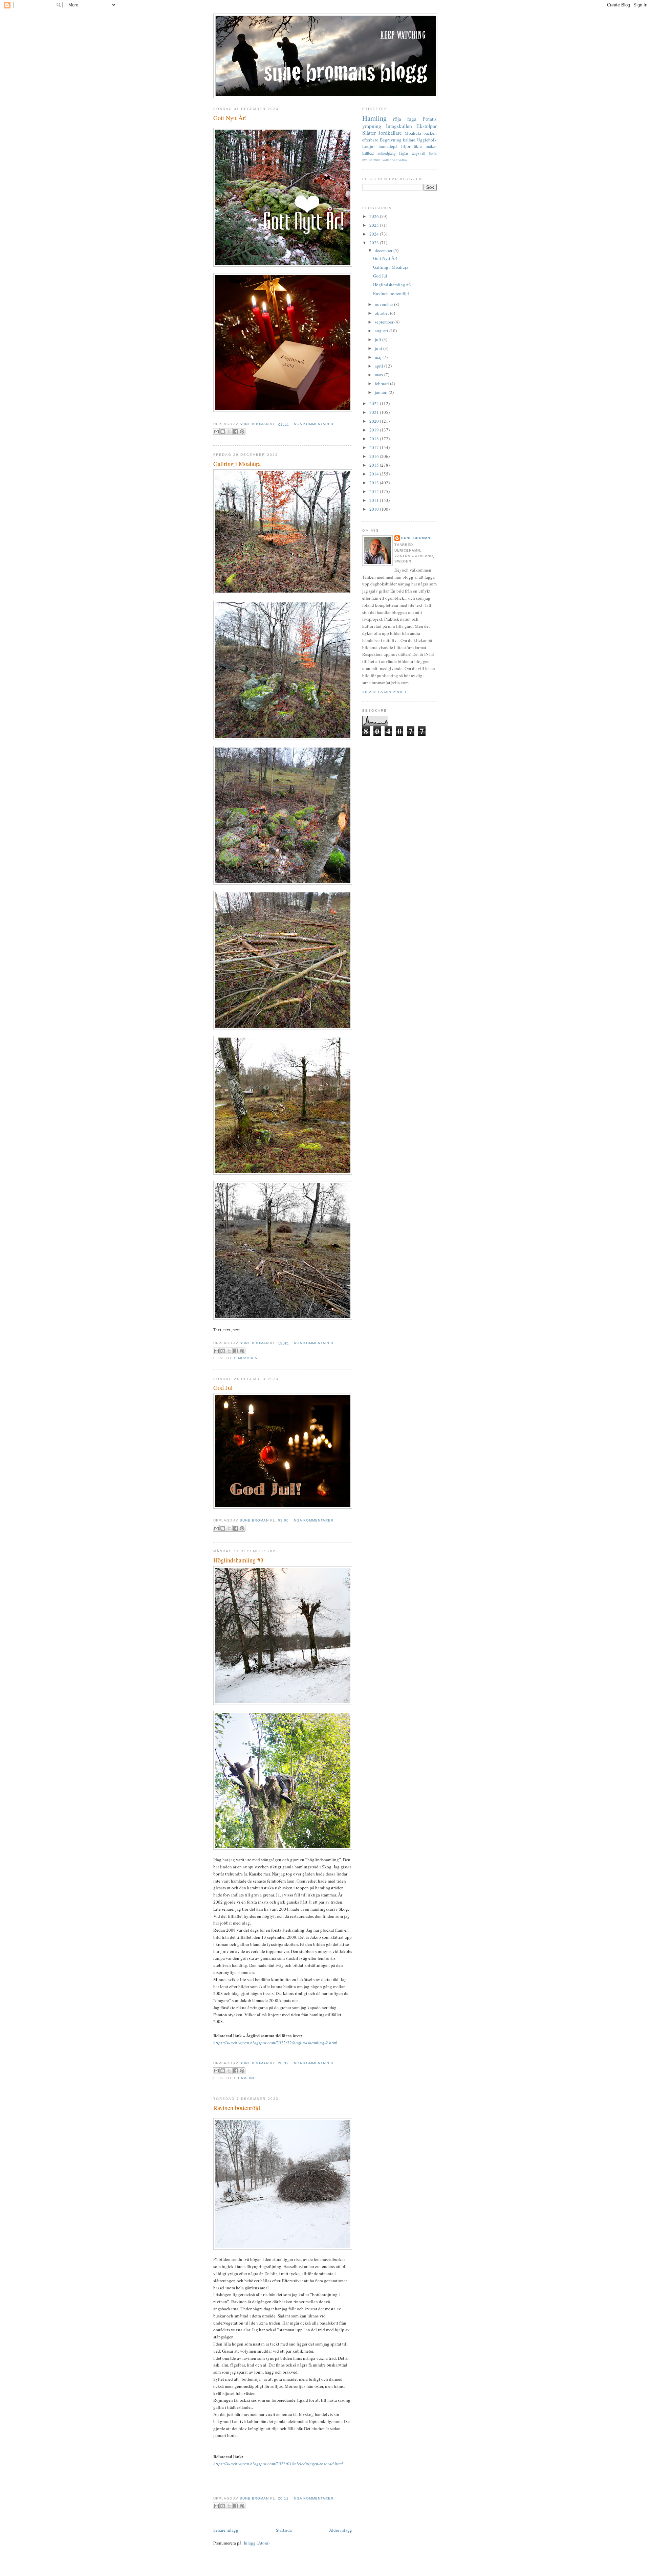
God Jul (223, 1387)
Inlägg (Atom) (257, 2543)
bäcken (430, 133)
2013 (375, 483)
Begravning (391, 140)
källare (409, 140)
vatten (387, 160)
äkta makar (425, 146)
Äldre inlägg (341, 2530)
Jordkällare (390, 133)
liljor (406, 146)
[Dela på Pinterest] (242, 431)
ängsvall (419, 153)
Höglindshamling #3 (238, 1560)
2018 (375, 439)
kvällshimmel (372, 160)
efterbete (370, 140)
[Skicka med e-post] (216, 431)
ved (395, 160)
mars (380, 375)
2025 (375, 225)
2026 (375, 216)
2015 (375, 465)
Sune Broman (416, 538)
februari (382, 383)
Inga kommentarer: (314, 424)
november (384, 304)
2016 (375, 456)
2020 (375, 421)
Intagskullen (399, 126)
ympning (372, 126)
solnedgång (387, 153)
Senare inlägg (226, 2530)
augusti (382, 331)
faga (412, 119)
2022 (375, 403)
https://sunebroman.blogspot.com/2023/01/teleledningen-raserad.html (278, 2464)
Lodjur (369, 146)
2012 (375, 491)
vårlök (403, 160)
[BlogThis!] (223, 431)
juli (378, 339)
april (380, 366)
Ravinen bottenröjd (237, 2108)
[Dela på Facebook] (236, 431)
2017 (375, 447)
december (384, 250)
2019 (375, 430)
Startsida (284, 2530)
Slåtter (369, 133)
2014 (375, 474)
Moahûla (248, 1358)
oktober (382, 313)
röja (397, 119)
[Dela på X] (229, 431)
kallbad (368, 153)
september (385, 322)
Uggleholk (427, 140)
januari (382, 392)
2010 (375, 509)
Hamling (247, 2078)
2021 (375, 412)
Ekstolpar (427, 126)
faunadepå (388, 146)
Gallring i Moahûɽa (237, 464)
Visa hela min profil (385, 692)
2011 (375, 500)
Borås (433, 153)
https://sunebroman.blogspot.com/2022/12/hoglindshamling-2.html (275, 2043)
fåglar (404, 153)
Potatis (430, 119)
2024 (375, 234)
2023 (375, 243)
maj (379, 357)
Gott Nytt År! (230, 118)
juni (379, 348)
